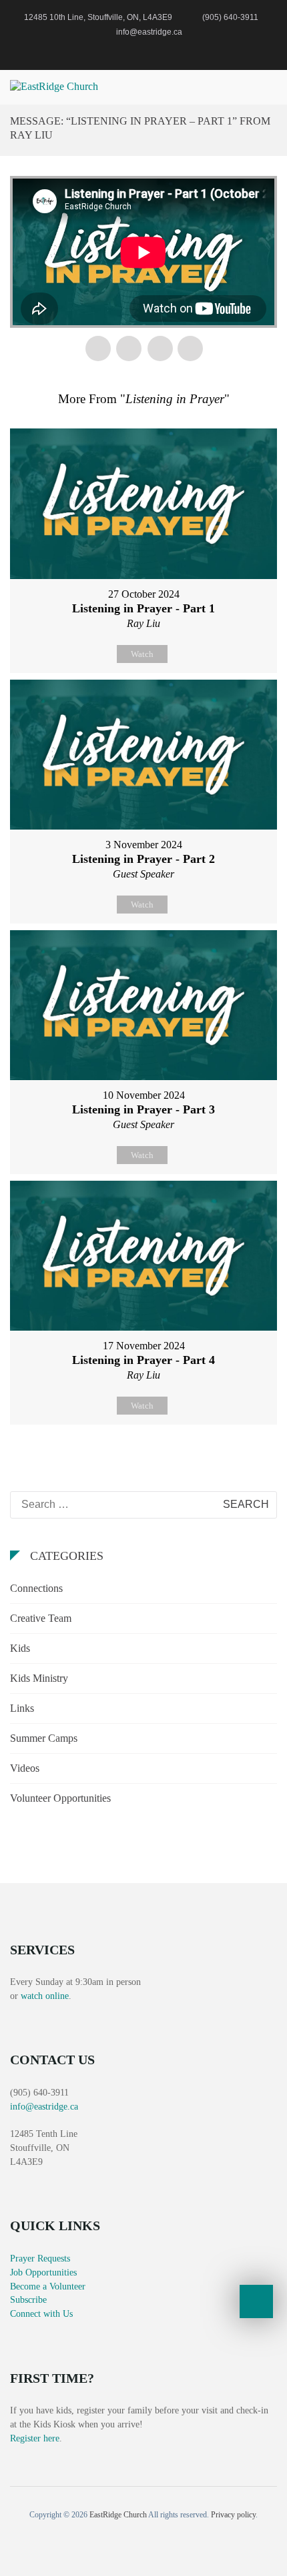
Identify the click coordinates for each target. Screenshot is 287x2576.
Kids (20, 1648)
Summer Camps (44, 1738)
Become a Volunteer (48, 2286)
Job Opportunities (43, 2272)
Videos (25, 1768)
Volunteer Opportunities (60, 1798)
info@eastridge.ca (44, 2107)
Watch (142, 654)
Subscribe (28, 2300)
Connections (36, 1588)
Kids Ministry (39, 1678)
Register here (35, 2438)
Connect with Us (41, 2314)
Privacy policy (233, 2515)
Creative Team (41, 1618)
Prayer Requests (40, 2258)
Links (22, 1708)
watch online (45, 1996)
